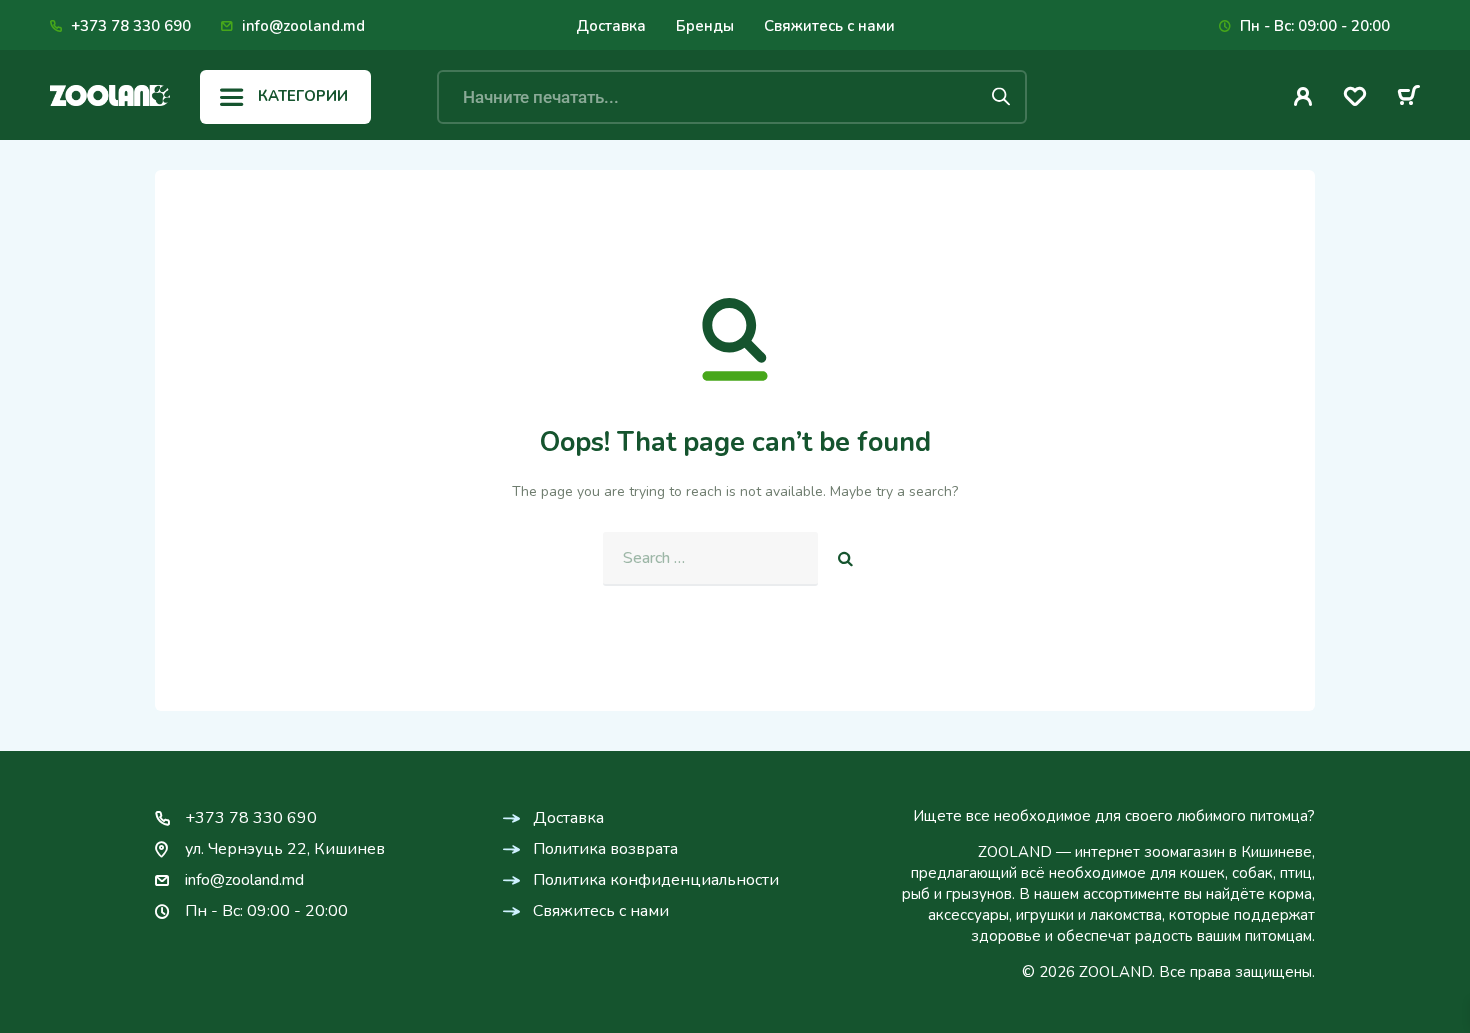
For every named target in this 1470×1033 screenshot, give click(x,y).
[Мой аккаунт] (1303, 96)
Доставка (611, 26)
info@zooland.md (303, 26)
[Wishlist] (1355, 100)
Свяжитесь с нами (829, 26)
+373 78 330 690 (131, 26)
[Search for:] (710, 559)
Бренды (705, 26)
